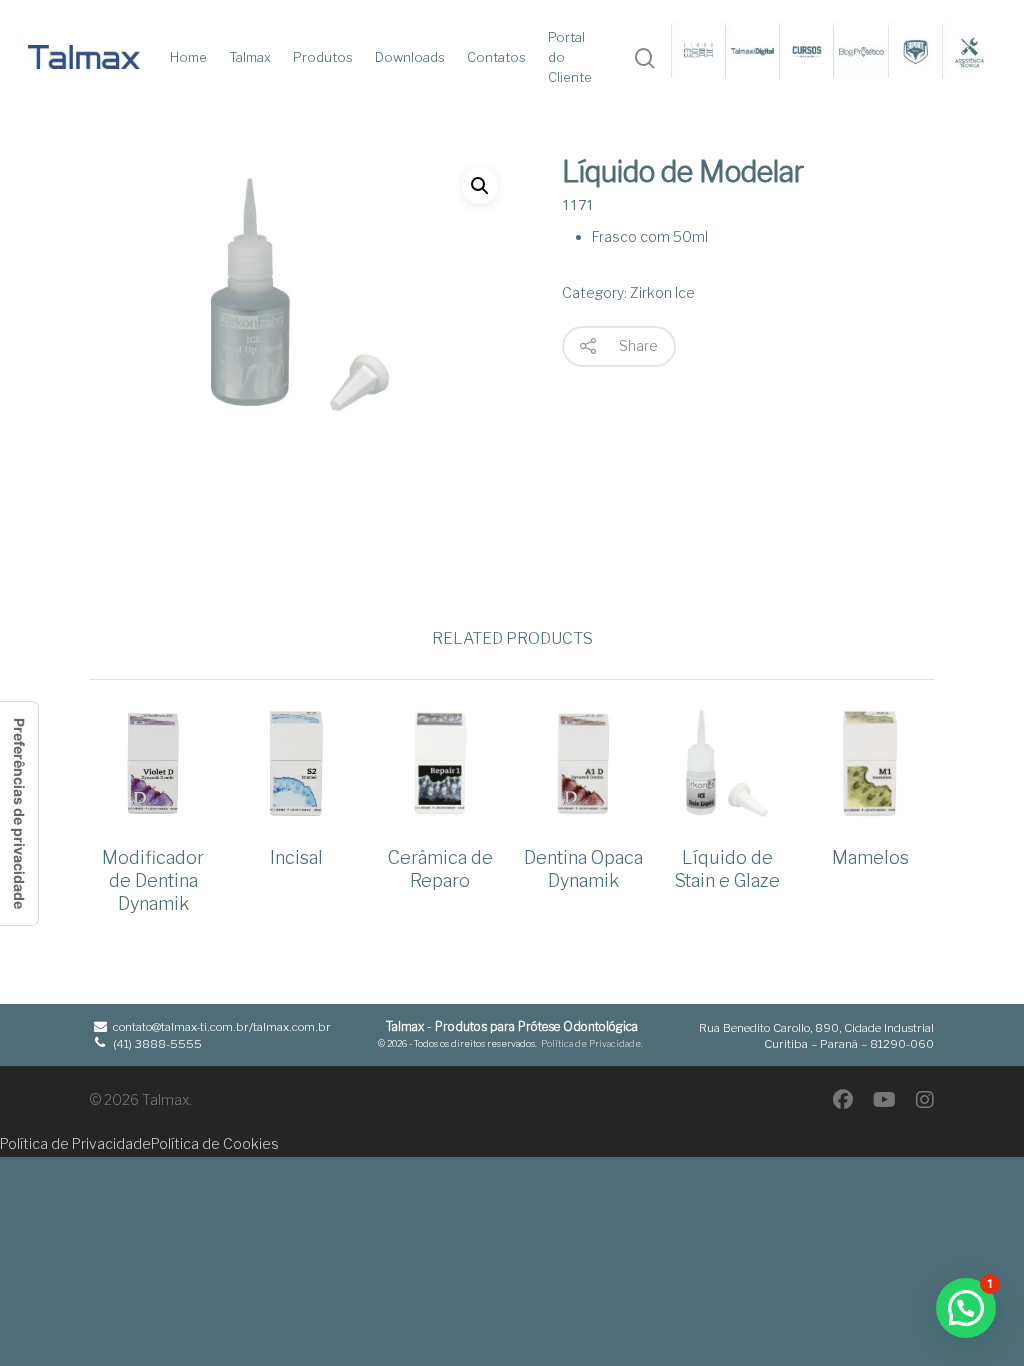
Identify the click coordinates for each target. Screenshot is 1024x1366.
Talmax (250, 57)
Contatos (496, 57)
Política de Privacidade (75, 1143)
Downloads (410, 57)
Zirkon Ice (662, 292)
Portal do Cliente (570, 57)
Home (188, 57)
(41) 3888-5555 (156, 1044)
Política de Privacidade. (592, 1043)
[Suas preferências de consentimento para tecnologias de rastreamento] (19, 813)
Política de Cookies (215, 1143)
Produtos (323, 57)
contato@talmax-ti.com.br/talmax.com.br (220, 1027)
